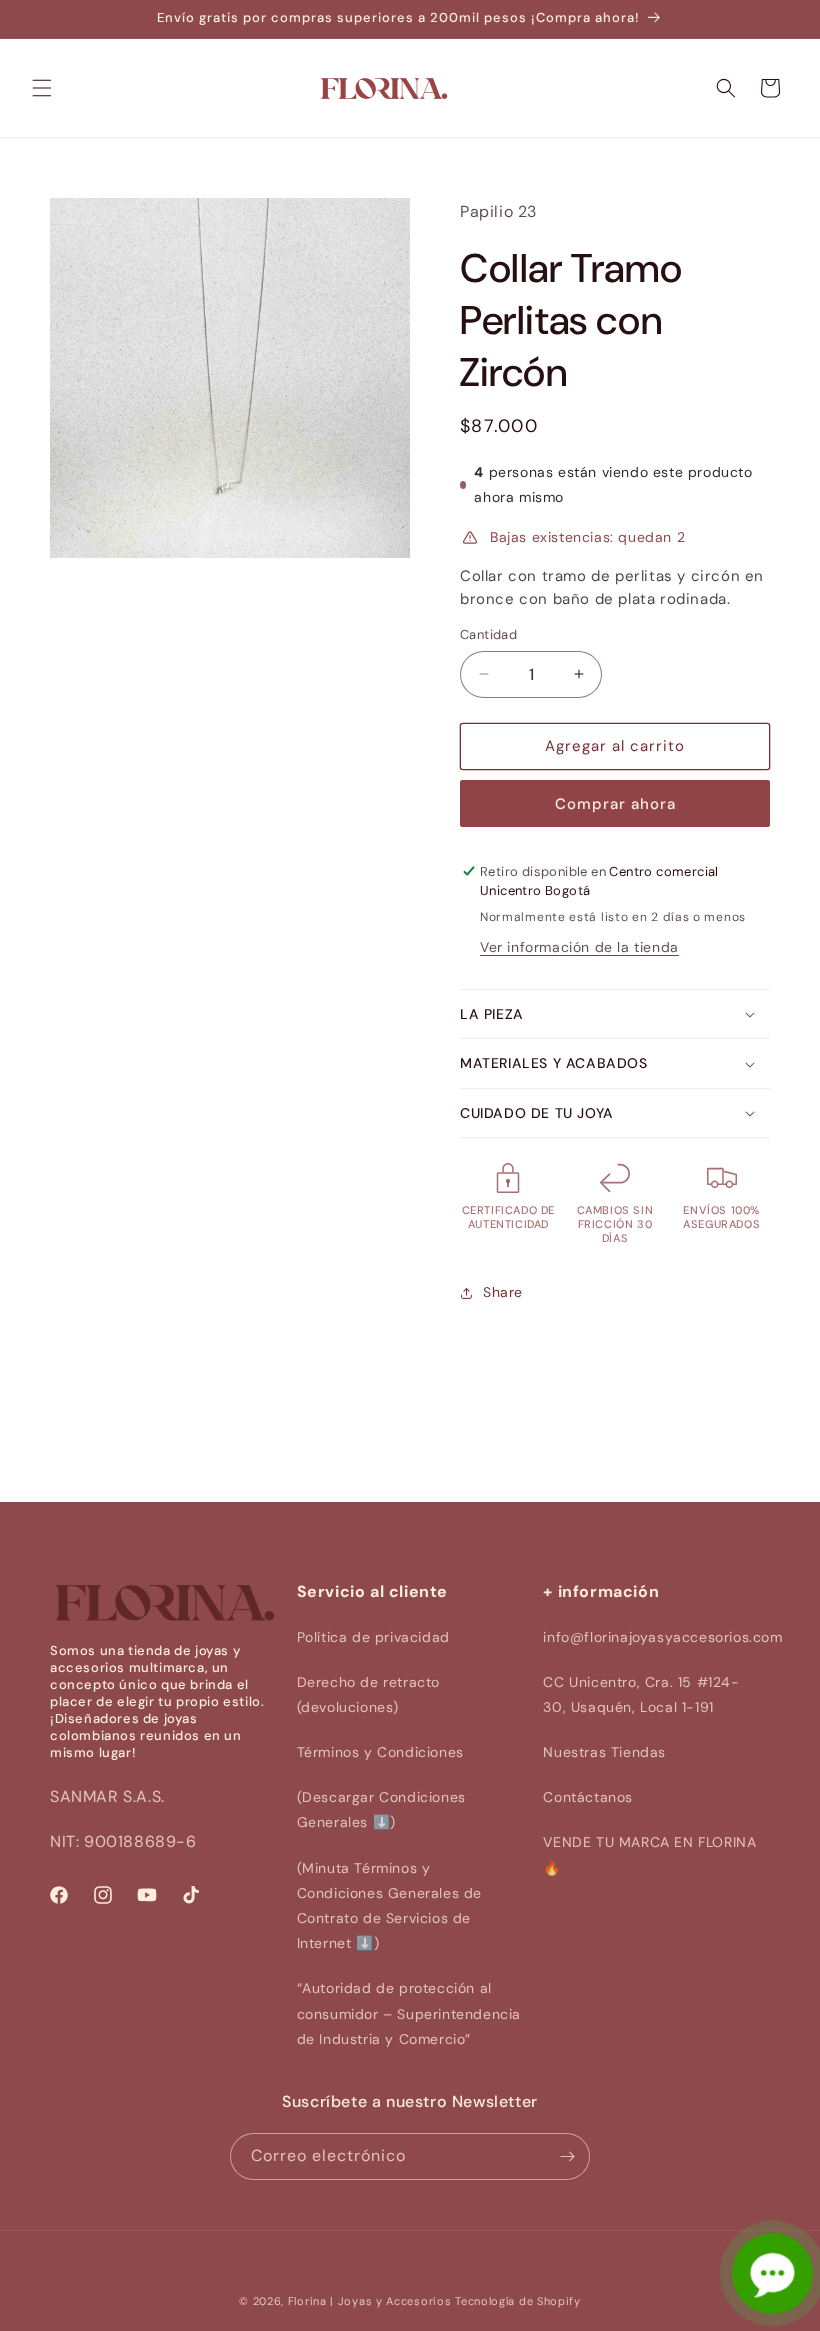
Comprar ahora (615, 804)
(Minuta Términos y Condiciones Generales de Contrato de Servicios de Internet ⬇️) (389, 1906)
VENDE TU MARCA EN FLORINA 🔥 (649, 1854)
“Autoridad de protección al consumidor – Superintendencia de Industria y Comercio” (409, 2013)
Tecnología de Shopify (518, 2301)
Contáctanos (588, 1797)
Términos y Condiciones (380, 1752)
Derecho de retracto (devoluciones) (368, 1694)
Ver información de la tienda (579, 947)
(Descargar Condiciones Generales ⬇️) (381, 1809)
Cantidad (488, 634)
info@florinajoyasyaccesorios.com (662, 1637)
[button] (42, 88)
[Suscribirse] (567, 2156)
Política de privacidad (373, 1637)
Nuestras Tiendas (604, 1752)
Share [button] (503, 1292)
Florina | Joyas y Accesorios (370, 2301)
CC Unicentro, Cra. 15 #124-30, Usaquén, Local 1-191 (641, 1694)
